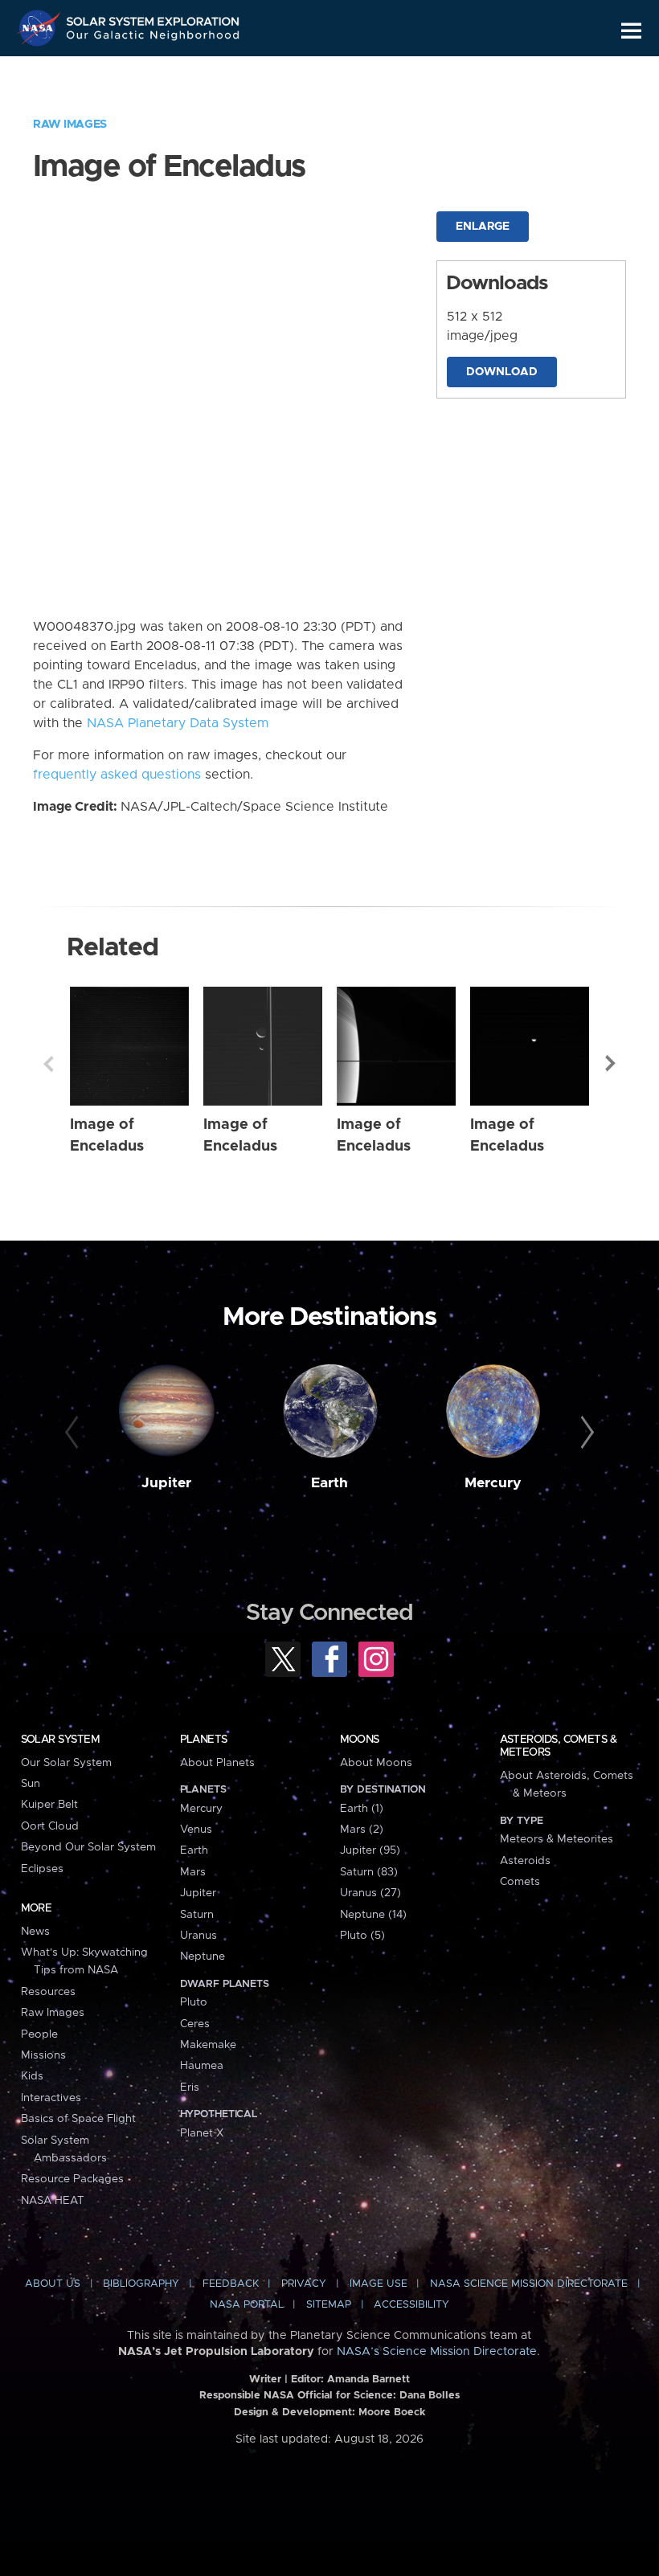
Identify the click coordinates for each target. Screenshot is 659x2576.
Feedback (231, 2284)
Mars (193, 1872)
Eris (190, 2087)
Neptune (203, 1957)
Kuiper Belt (49, 1805)
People (39, 2034)
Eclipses (42, 1869)
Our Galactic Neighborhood (153, 38)
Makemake (208, 2045)
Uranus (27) (370, 1893)
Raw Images (70, 125)
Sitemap (329, 2305)
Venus (196, 1830)
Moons (360, 1740)
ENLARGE (483, 227)
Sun (31, 1784)
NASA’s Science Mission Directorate (437, 2352)
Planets (204, 1740)
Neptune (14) (373, 1915)
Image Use (379, 2284)
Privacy (304, 2284)
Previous (48, 1064)
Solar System (60, 1740)
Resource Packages (72, 2179)
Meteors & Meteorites (557, 1839)
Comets (520, 1882)
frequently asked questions (117, 775)
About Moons (376, 1763)
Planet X (202, 2133)
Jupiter (166, 1483)
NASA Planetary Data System (178, 723)
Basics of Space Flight (78, 2119)
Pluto (194, 2002)
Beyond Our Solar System (88, 1847)
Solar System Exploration (153, 18)
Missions (43, 2055)
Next (611, 1064)
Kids (32, 2076)
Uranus (199, 1936)
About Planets (217, 1763)
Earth (329, 1483)
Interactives (51, 2098)
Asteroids (525, 1861)
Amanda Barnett (368, 2380)
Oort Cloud (50, 1826)
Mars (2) (362, 1830)
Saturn (197, 1915)
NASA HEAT (53, 2201)
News (35, 1932)
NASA (41, 28)
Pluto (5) (362, 1936)
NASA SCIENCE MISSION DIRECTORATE (529, 2284)
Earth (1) (362, 1809)
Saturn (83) (369, 1872)
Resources (48, 1992)
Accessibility (411, 2305)
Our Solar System (66, 1763)
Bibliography (141, 2284)
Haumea (202, 2066)
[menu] (631, 31)
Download (502, 372)
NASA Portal (247, 2305)
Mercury (493, 1483)
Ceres (195, 2024)
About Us (53, 2284)
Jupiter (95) (370, 1850)
